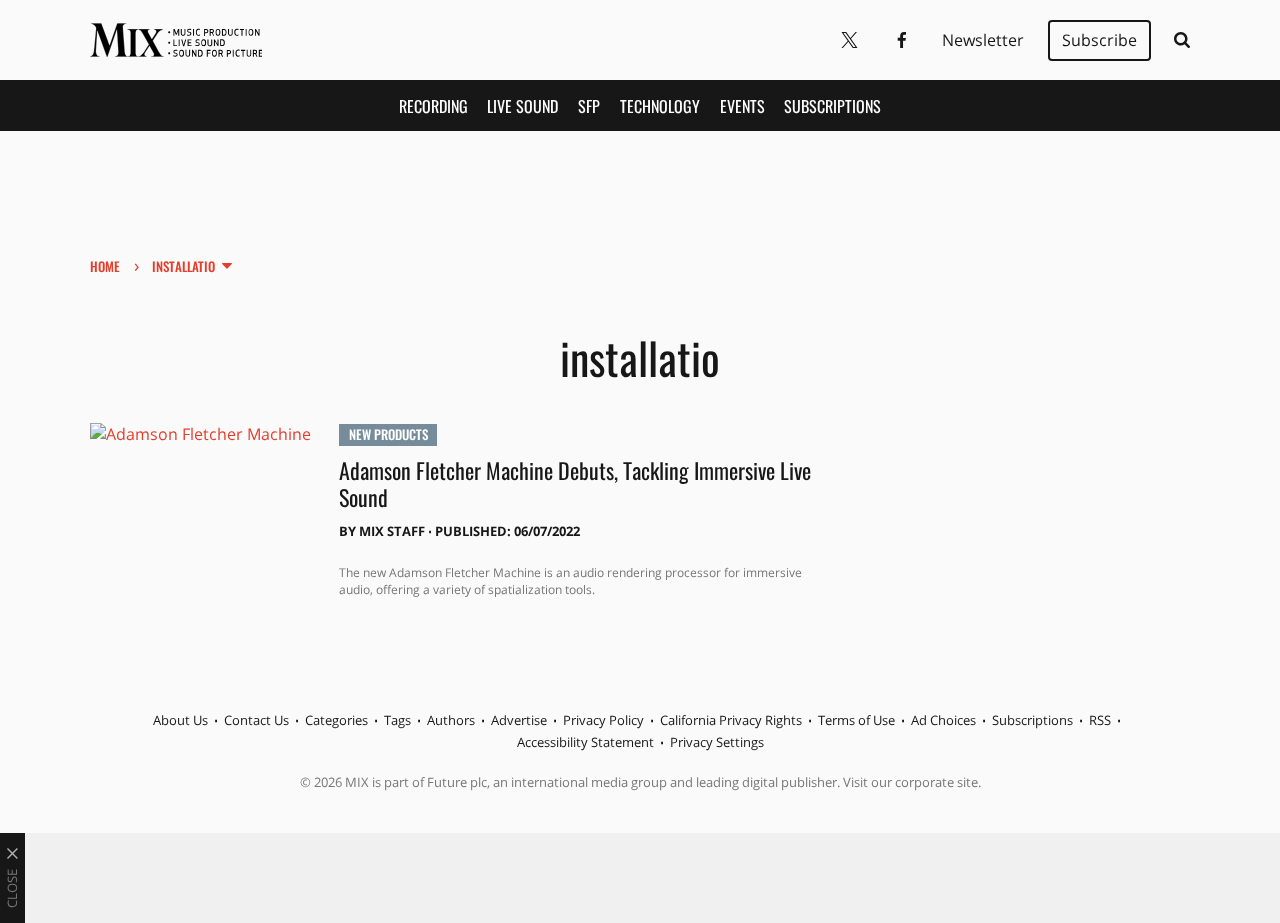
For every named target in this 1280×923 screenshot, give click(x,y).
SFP (589, 106)
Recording (433, 106)
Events (742, 106)
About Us (180, 720)
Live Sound (522, 106)
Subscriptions (832, 106)
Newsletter (983, 40)
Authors (451, 720)
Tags (397, 720)
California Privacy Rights (731, 720)
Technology (660, 106)
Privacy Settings (717, 742)
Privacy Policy (603, 720)
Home (105, 266)
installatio (183, 266)
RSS (1100, 720)
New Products (388, 434)
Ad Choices (943, 720)
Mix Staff (392, 531)
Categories (336, 720)
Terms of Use (856, 720)
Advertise (519, 720)
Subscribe (1099, 40)
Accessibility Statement (585, 742)
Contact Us (256, 720)
